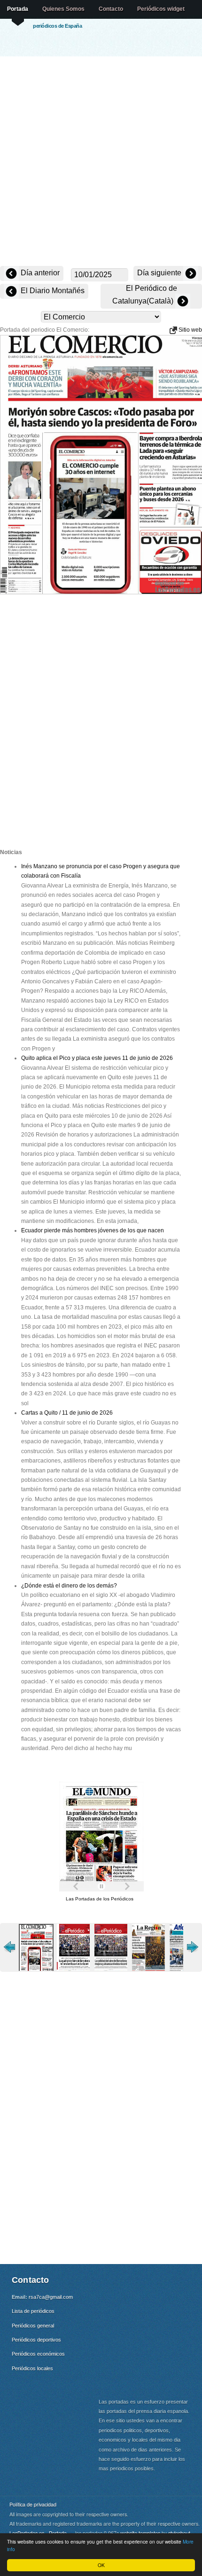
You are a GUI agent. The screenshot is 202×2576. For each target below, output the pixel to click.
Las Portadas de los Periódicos (100, 1899)
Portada (18, 9)
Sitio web (190, 330)
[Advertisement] (101, 162)
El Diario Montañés (52, 291)
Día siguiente (160, 273)
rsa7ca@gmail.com (51, 2297)
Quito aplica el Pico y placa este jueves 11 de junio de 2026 (97, 1058)
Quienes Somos (63, 9)
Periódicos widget (161, 9)
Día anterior (39, 273)
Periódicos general (33, 2326)
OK (101, 2565)
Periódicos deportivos (36, 2340)
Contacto (111, 9)
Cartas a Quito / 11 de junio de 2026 (67, 1413)
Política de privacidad (33, 2504)
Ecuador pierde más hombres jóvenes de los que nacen (93, 1230)
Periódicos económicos (38, 2354)
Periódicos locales (32, 2368)
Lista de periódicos (33, 2311)
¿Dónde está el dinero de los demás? (69, 1586)
